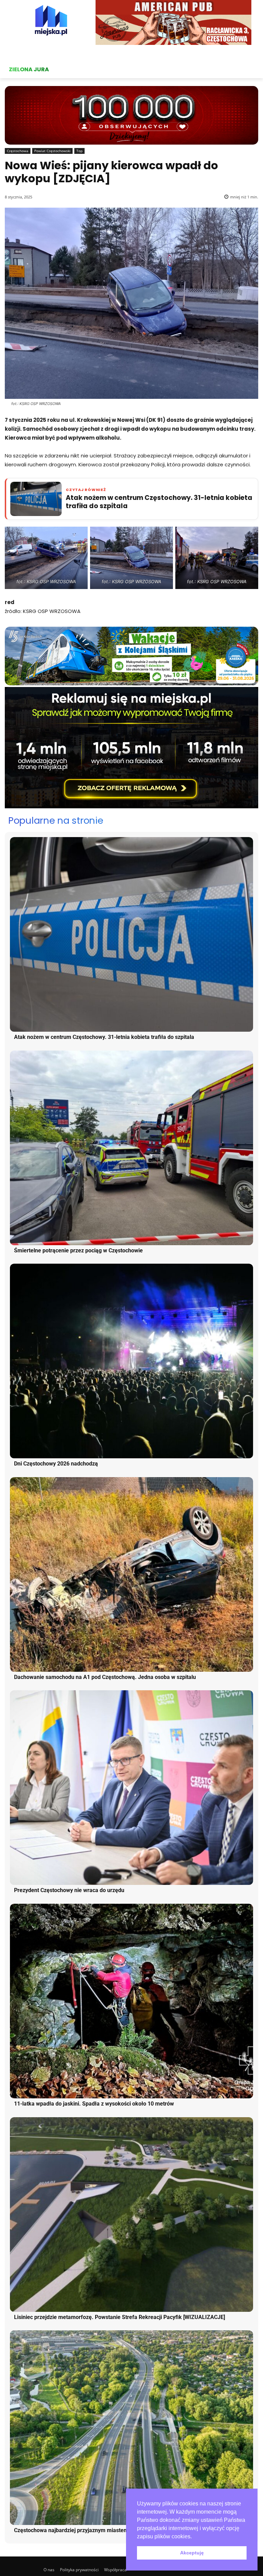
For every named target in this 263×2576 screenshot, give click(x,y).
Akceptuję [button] (192, 2553)
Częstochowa (18, 151)
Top (79, 151)
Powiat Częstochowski (52, 151)
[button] (194, 2537)
